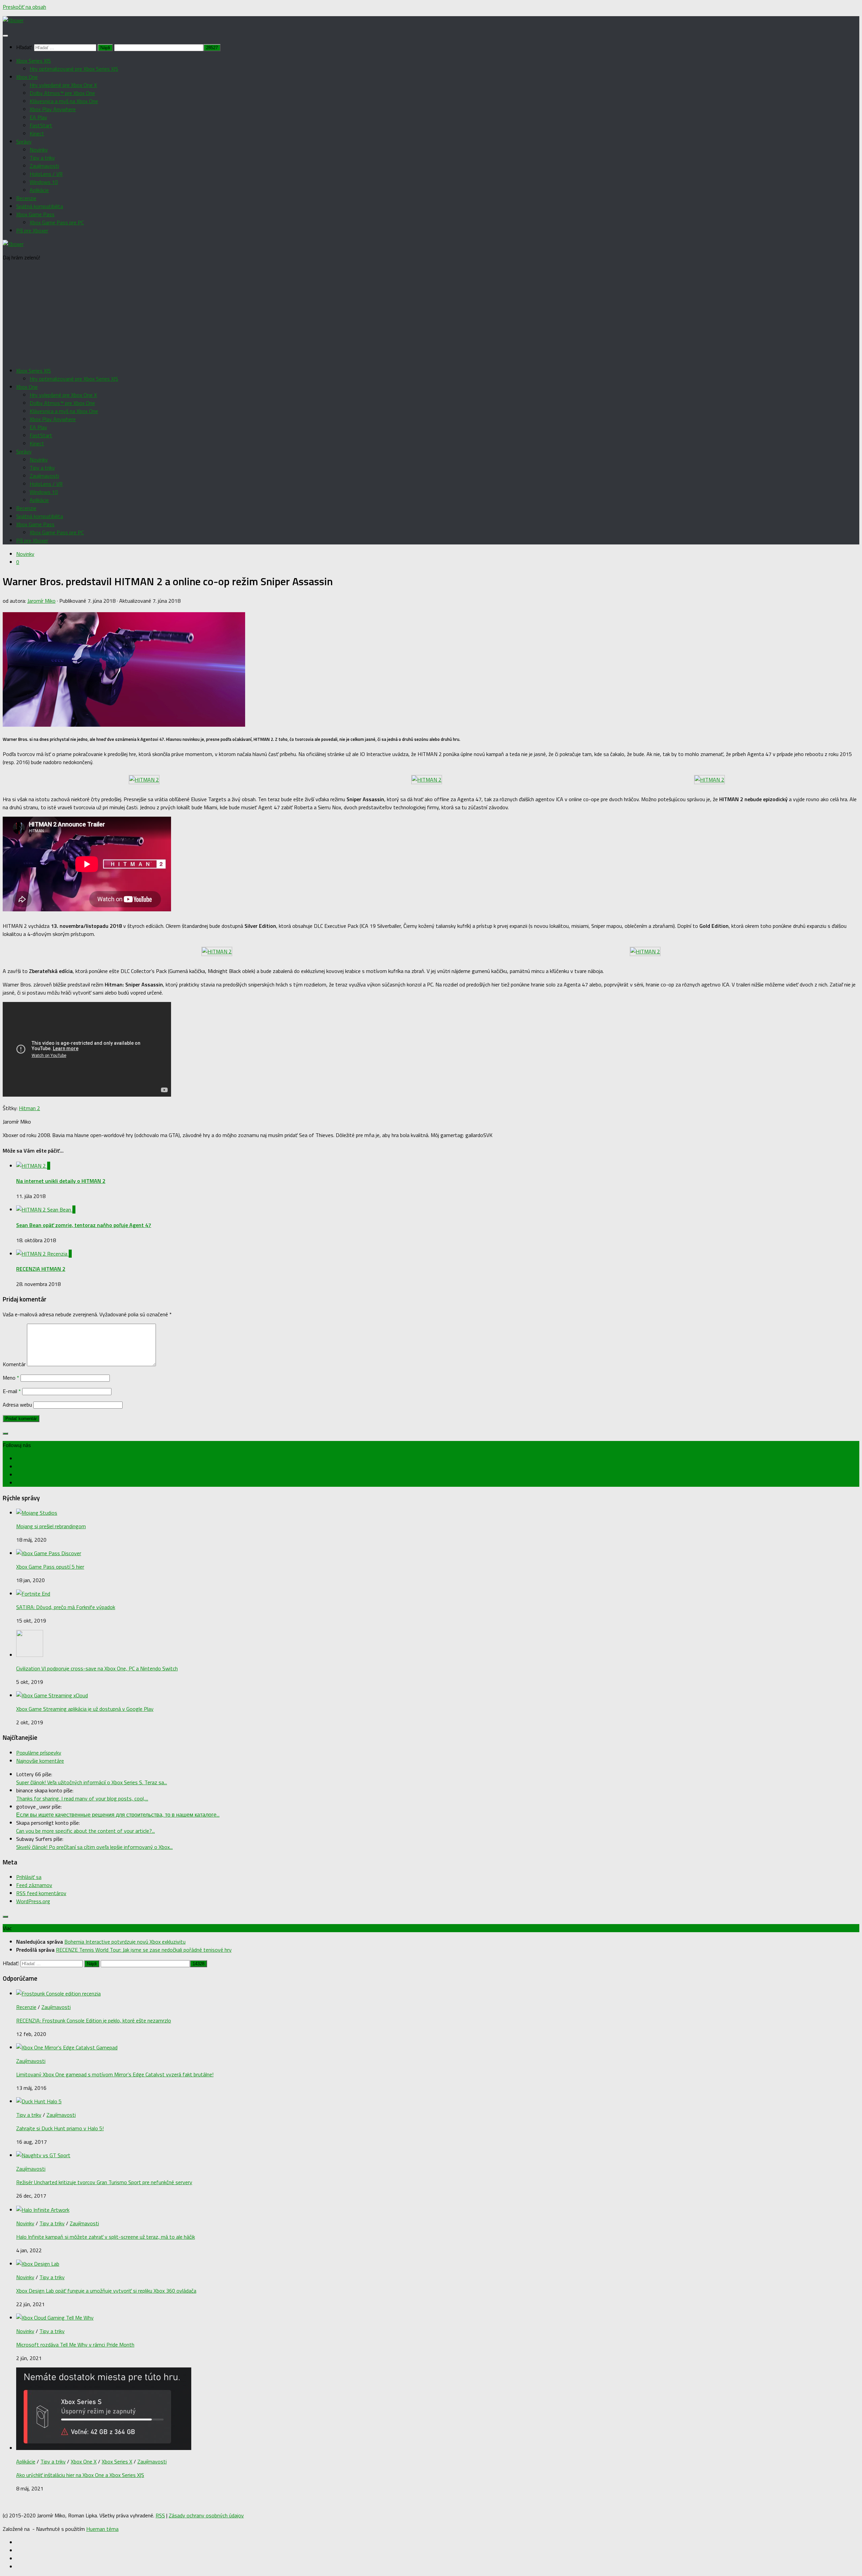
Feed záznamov (34, 1885)
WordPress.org (33, 1901)
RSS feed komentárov (41, 1893)
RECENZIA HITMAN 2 (41, 1269)
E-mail (12, 1391)
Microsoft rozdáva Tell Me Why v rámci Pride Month (75, 2345)
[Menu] (5, 36)
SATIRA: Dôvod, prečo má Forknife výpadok (66, 1607)
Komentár (14, 1364)
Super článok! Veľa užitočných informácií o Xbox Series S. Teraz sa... (92, 1782)
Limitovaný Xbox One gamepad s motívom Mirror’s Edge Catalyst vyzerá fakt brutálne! (115, 2074)
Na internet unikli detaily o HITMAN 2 (61, 1181)
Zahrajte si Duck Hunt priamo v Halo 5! (60, 2128)
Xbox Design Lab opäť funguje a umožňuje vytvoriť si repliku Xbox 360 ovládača (106, 2291)
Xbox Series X (117, 2461)
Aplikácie (39, 190)
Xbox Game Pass (35, 214)
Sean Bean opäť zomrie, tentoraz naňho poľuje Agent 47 (84, 1225)
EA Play (38, 117)
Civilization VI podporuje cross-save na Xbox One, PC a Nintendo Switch (97, 1668)
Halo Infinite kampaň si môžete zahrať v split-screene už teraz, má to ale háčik (106, 2237)
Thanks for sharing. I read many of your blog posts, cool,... (82, 1798)
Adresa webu (17, 1405)
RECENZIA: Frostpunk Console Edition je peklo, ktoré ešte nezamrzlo (94, 2020)
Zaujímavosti (44, 166)
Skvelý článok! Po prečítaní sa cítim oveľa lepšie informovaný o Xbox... (94, 1847)
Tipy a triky (42, 158)
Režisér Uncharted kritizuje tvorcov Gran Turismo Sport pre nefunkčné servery (104, 2182)
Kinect (37, 133)
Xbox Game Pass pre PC (57, 222)
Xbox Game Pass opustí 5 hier (50, 1567)
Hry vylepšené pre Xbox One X (63, 85)
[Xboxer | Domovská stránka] (13, 20)
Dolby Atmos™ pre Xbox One (62, 93)
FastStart (41, 125)
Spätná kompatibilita (40, 206)
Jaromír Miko (41, 601)
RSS (160, 2515)
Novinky (39, 150)
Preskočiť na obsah (24, 7)
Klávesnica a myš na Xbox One (64, 101)
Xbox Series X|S (34, 61)
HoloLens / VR (46, 174)
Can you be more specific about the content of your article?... (86, 1831)
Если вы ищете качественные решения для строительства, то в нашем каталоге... (118, 1815)
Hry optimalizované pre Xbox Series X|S (74, 69)
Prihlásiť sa (29, 1877)
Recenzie (26, 198)
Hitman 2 (29, 1108)
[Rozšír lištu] (5, 1434)
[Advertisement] (431, 314)
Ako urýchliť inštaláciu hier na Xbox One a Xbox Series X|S (80, 2475)
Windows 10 (44, 182)
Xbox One (27, 77)
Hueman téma (102, 2529)
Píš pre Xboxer (32, 230)
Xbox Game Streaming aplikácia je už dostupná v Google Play (85, 1709)
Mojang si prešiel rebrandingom (51, 1526)
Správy (24, 142)
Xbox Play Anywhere (53, 109)
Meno (11, 1378)
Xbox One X (84, 2461)
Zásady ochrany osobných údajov (206, 2515)
